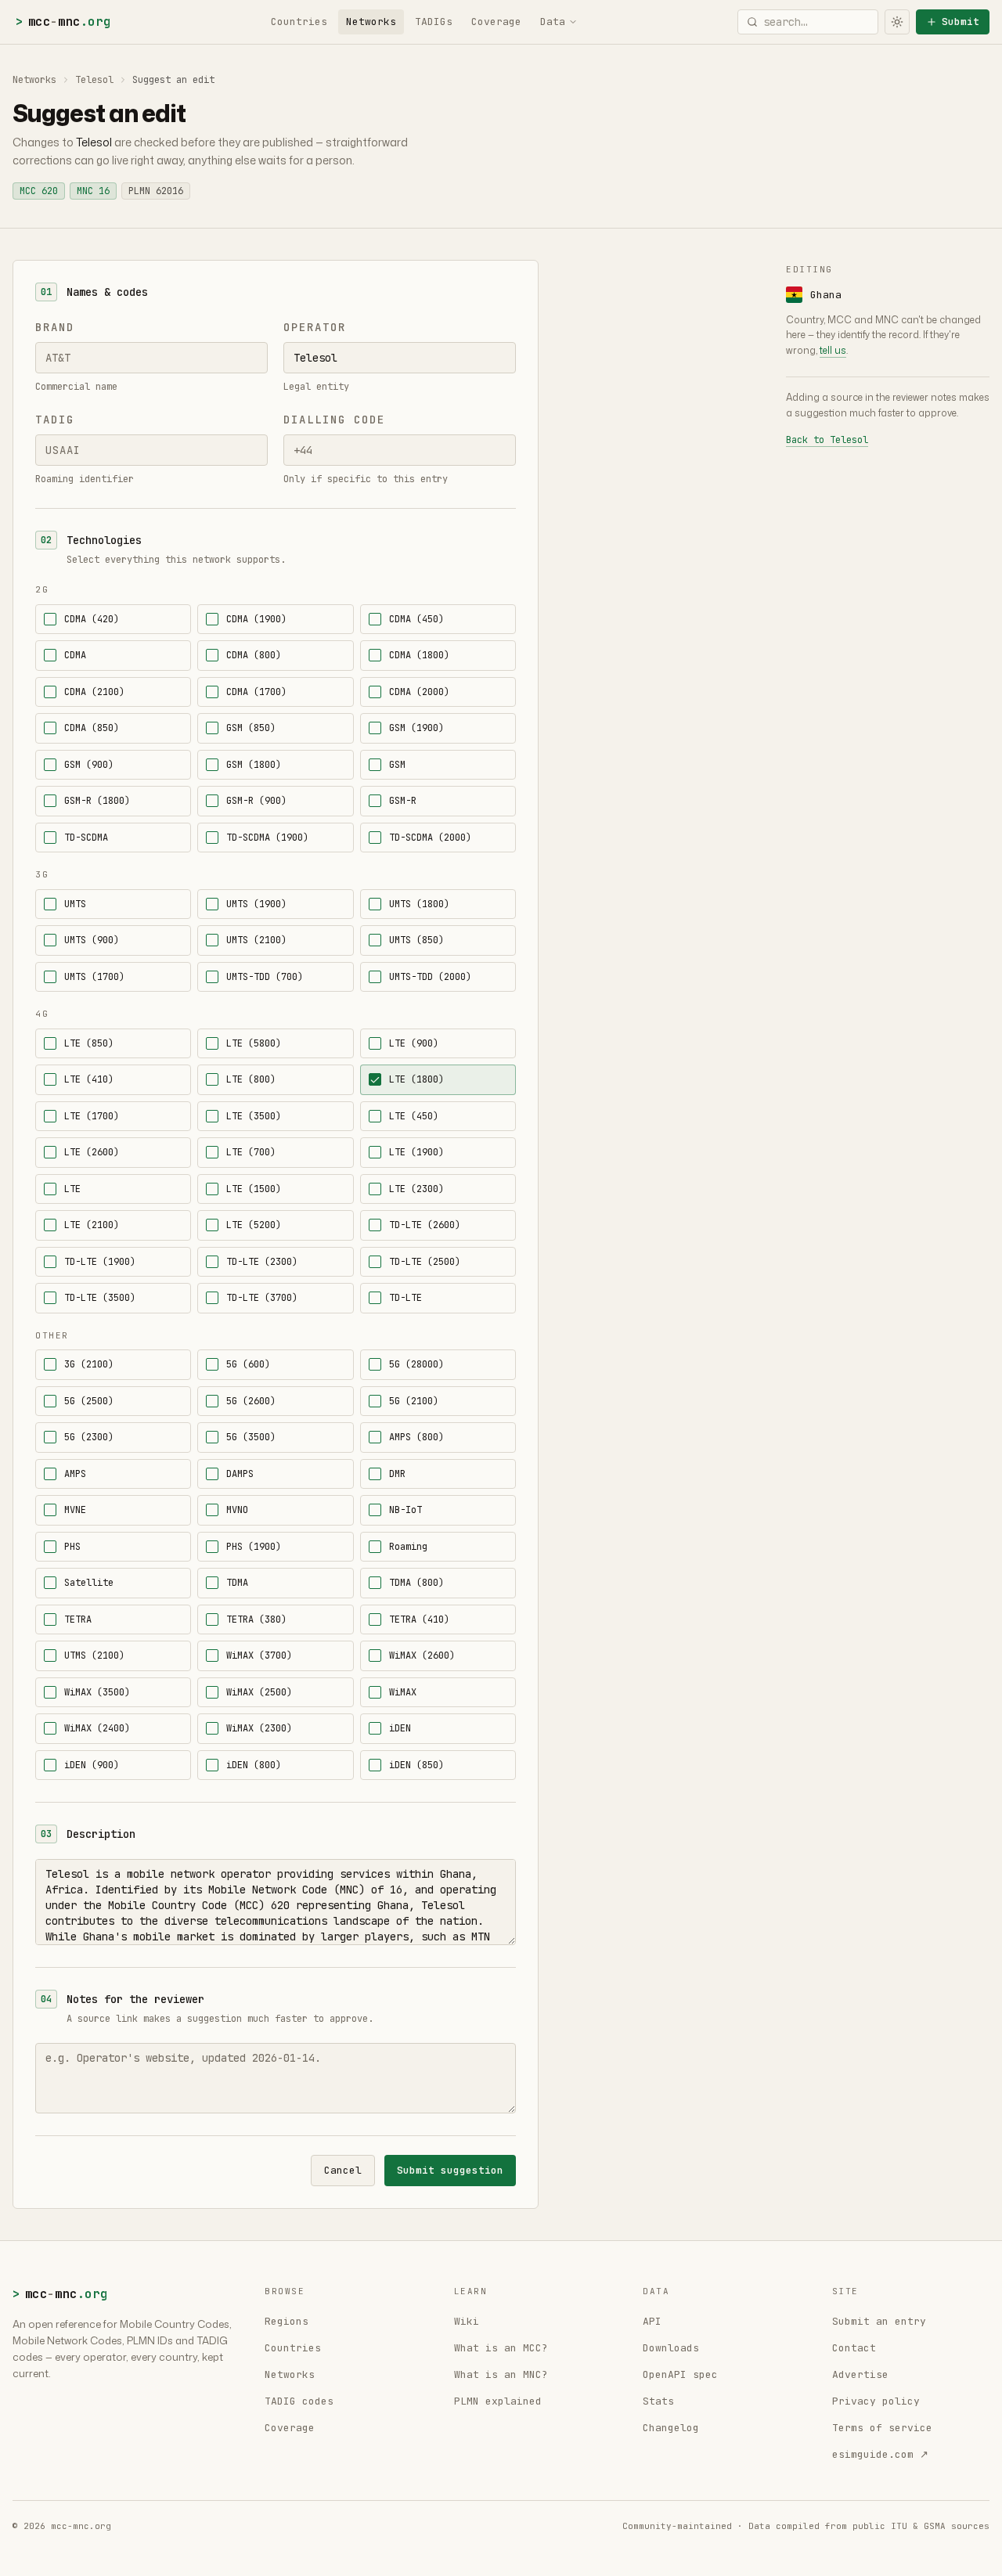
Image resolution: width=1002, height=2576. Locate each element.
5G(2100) (414, 1401)
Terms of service (882, 2428)
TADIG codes (299, 2401)
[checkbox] (50, 619)
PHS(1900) (254, 1547)
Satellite (89, 1583)
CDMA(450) (416, 619)
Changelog (671, 2428)
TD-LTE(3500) (100, 1298)
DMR (397, 1474)
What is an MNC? (501, 2374)
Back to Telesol (827, 440)
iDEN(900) (92, 1765)
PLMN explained (498, 2401)
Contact (854, 2348)
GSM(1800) (254, 765)
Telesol (94, 80)
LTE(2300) (416, 1189)
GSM (397, 765)
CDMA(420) (92, 619)
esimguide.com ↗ (880, 2454)
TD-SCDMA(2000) (430, 838)
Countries (299, 22)
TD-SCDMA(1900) (267, 838)
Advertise (860, 2374)
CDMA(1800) (419, 655)
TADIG (55, 420)
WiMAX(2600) (422, 1655)
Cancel (343, 2170)
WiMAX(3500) (97, 1692)
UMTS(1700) (94, 977)
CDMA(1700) (256, 692)
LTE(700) (251, 1152)
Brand (55, 327)
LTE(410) (89, 1079)
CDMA (75, 655)
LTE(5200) (254, 1225)
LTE (72, 1189)
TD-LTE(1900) (100, 1262)
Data (553, 22)
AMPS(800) (416, 1437)
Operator (315, 327)
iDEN (400, 1728)
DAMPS (240, 1474)
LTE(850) (89, 1043)
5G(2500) (89, 1401)
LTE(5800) (254, 1043)
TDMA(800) (416, 1583)
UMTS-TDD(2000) (430, 977)
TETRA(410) (419, 1619)
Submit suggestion (450, 2170)
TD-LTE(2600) (425, 1225)
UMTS (75, 904)
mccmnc (63, 22)
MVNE (75, 1510)
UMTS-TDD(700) (265, 977)
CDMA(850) (92, 728)
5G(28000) (416, 1364)
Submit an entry (879, 2321)
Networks (371, 22)
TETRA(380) (256, 1619)
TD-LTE (405, 1298)
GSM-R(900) (256, 801)
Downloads (671, 2348)
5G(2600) (251, 1401)
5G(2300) (89, 1437)
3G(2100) (89, 1364)
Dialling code (334, 420)
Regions (287, 2321)
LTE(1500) (254, 1189)
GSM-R (403, 801)
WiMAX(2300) (259, 1728)
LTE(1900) (416, 1152)
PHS (72, 1547)
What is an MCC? (501, 2348)
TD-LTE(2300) (262, 1262)
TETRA (78, 1619)
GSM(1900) (416, 728)
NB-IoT (405, 1510)
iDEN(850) (416, 1765)
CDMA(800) (254, 655)
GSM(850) (251, 728)
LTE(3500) (254, 1116)
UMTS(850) (416, 940)
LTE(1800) (416, 1079)
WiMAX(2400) (97, 1728)
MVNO (237, 1510)
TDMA (237, 1583)
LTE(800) (251, 1079)
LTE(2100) (92, 1225)
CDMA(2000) (419, 692)
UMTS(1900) (256, 904)
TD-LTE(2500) (425, 1262)
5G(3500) (251, 1437)
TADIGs (434, 22)
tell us (833, 350)
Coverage (496, 22)
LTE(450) (414, 1116)
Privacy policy (876, 2401)
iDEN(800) (254, 1765)
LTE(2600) (92, 1152)
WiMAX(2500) (259, 1692)
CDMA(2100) (94, 692)
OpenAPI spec (680, 2374)
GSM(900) (89, 765)
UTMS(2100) (94, 1655)
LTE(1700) (92, 1116)
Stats (658, 2401)
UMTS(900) (92, 940)
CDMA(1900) (256, 619)
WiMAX (403, 1692)
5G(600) (248, 1364)
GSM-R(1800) (97, 801)
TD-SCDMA (86, 838)
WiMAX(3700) (259, 1655)
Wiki (467, 2321)
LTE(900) (414, 1043)
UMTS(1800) (419, 904)
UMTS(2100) (256, 940)
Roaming (408, 1547)
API (652, 2321)
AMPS (75, 1474)
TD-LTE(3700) (262, 1298)
